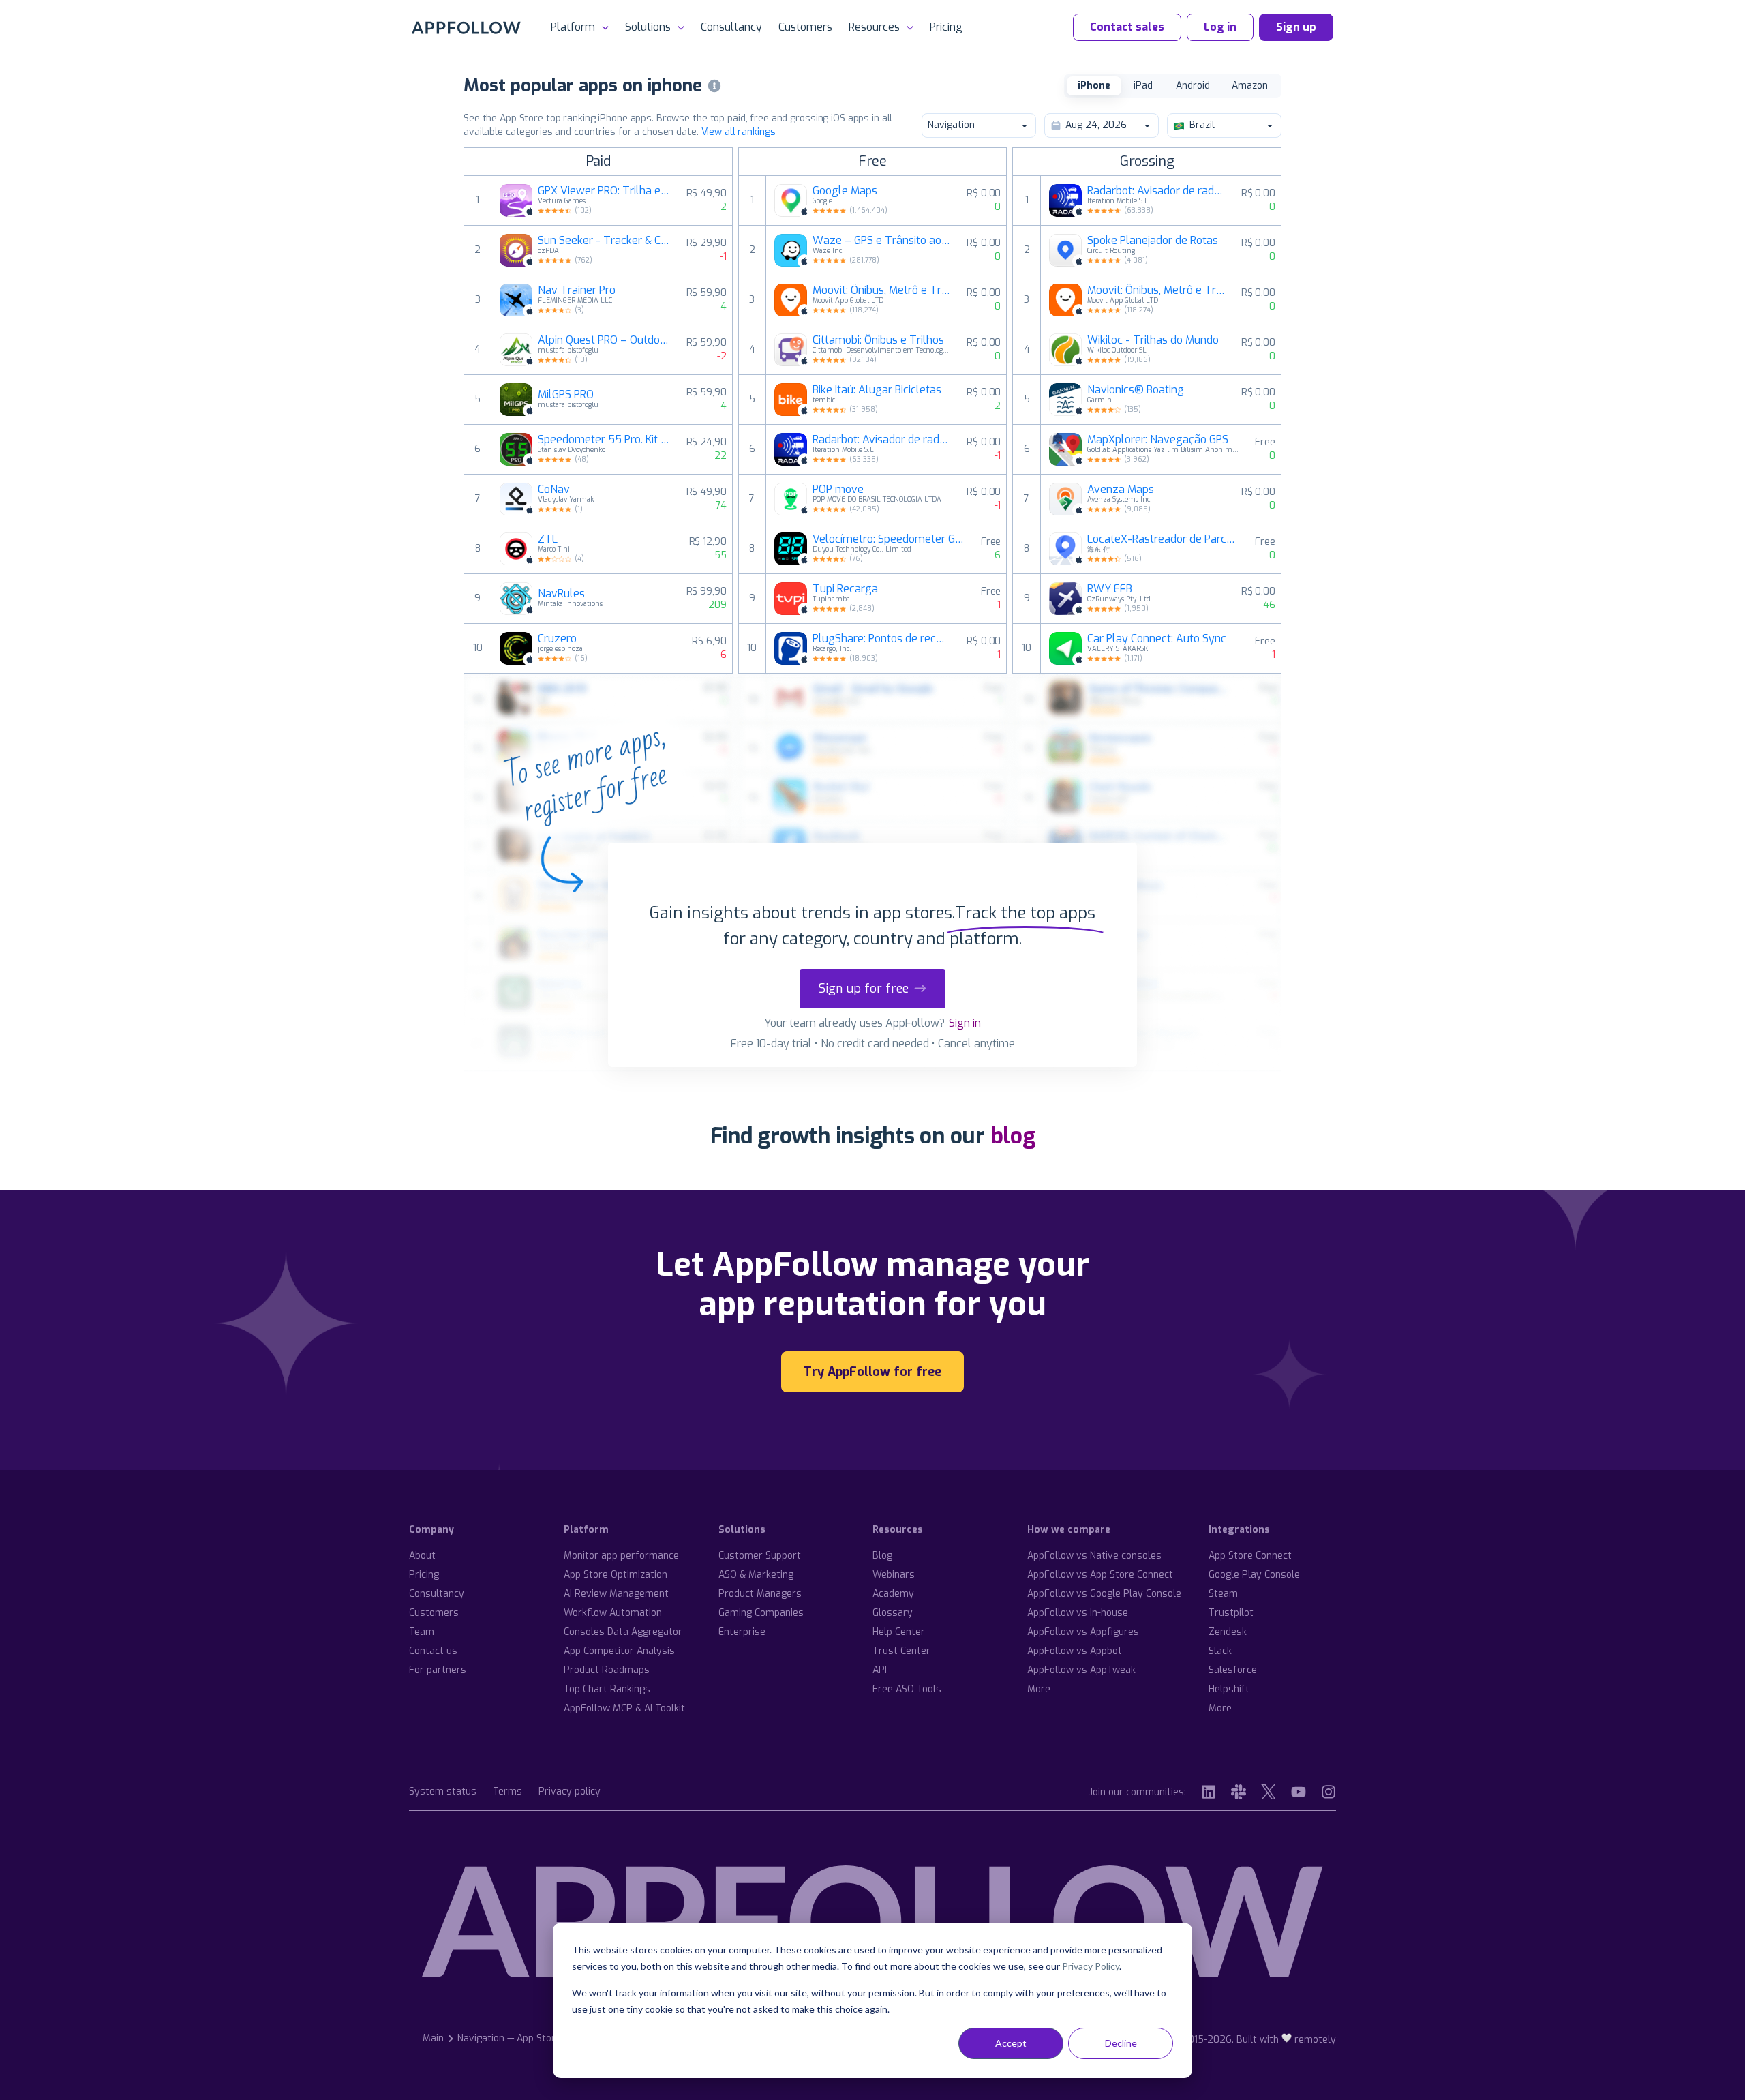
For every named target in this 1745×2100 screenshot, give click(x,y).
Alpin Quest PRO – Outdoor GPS (604, 340)
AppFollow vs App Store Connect (1100, 1575)
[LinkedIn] (1209, 1792)
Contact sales (1127, 27)
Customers (805, 27)
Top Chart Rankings (607, 1689)
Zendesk (1228, 1632)
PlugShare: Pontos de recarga (881, 639)
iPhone (1094, 86)
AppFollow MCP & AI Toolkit (624, 1708)
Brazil (1202, 125)
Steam (1223, 1594)
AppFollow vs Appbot (1075, 1651)
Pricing (946, 27)
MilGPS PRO (566, 395)
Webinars (894, 1575)
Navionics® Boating (1136, 390)
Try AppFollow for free (872, 1372)
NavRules (561, 594)
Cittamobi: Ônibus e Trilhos (878, 340)
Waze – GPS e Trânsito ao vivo (881, 241)
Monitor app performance (621, 1556)
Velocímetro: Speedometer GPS (889, 539)
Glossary (893, 1613)
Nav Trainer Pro (577, 290)
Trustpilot (1231, 1613)
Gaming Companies (761, 1613)
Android (1193, 86)
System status (443, 1792)
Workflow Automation (613, 1613)
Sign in (965, 1023)
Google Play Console (1254, 1575)
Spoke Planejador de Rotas (1153, 241)
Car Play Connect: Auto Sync (1157, 639)
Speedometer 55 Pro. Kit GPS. (604, 440)
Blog (882, 1556)
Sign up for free (864, 989)
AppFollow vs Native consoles (1094, 1556)
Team (422, 1632)
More (1039, 1689)
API (880, 1670)
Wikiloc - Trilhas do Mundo (1153, 340)
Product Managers (760, 1594)
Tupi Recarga (845, 589)
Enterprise (742, 1632)
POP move (838, 490)
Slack (1220, 1651)
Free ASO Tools (907, 1689)
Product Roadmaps (607, 1670)
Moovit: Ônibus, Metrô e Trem (881, 290)
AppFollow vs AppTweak (1081, 1670)
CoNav (554, 490)
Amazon (1250, 86)
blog (1013, 1136)
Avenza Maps (1121, 490)
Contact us (433, 1651)
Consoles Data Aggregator (623, 1632)
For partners (438, 1670)
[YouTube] (1299, 1792)
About (422, 1556)
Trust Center (901, 1651)
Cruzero (557, 639)
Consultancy (731, 27)
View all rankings (739, 132)
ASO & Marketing (756, 1575)
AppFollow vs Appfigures (1083, 1632)
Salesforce (1233, 1670)
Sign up (1296, 27)
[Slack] (1239, 1792)
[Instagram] (1329, 1792)
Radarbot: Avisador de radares (881, 440)
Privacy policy (570, 1792)
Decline (1121, 2043)
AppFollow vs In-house (1078, 1613)
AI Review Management (616, 1594)
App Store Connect (1250, 1556)
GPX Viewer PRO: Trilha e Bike (604, 191)
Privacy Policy (1091, 1966)
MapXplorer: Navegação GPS (1158, 440)
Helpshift (1229, 1689)
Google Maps (845, 191)
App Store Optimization (616, 1575)
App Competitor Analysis (619, 1651)
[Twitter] (1269, 1792)
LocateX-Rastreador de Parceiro (1163, 539)
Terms (507, 1792)
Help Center (899, 1632)
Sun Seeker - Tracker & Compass (604, 241)
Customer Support (760, 1556)
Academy (893, 1594)
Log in (1220, 27)
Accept (1011, 2043)
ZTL (548, 539)
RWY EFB (1110, 589)
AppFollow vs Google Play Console (1104, 1594)
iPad (1143, 86)
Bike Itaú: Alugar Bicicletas (877, 390)
